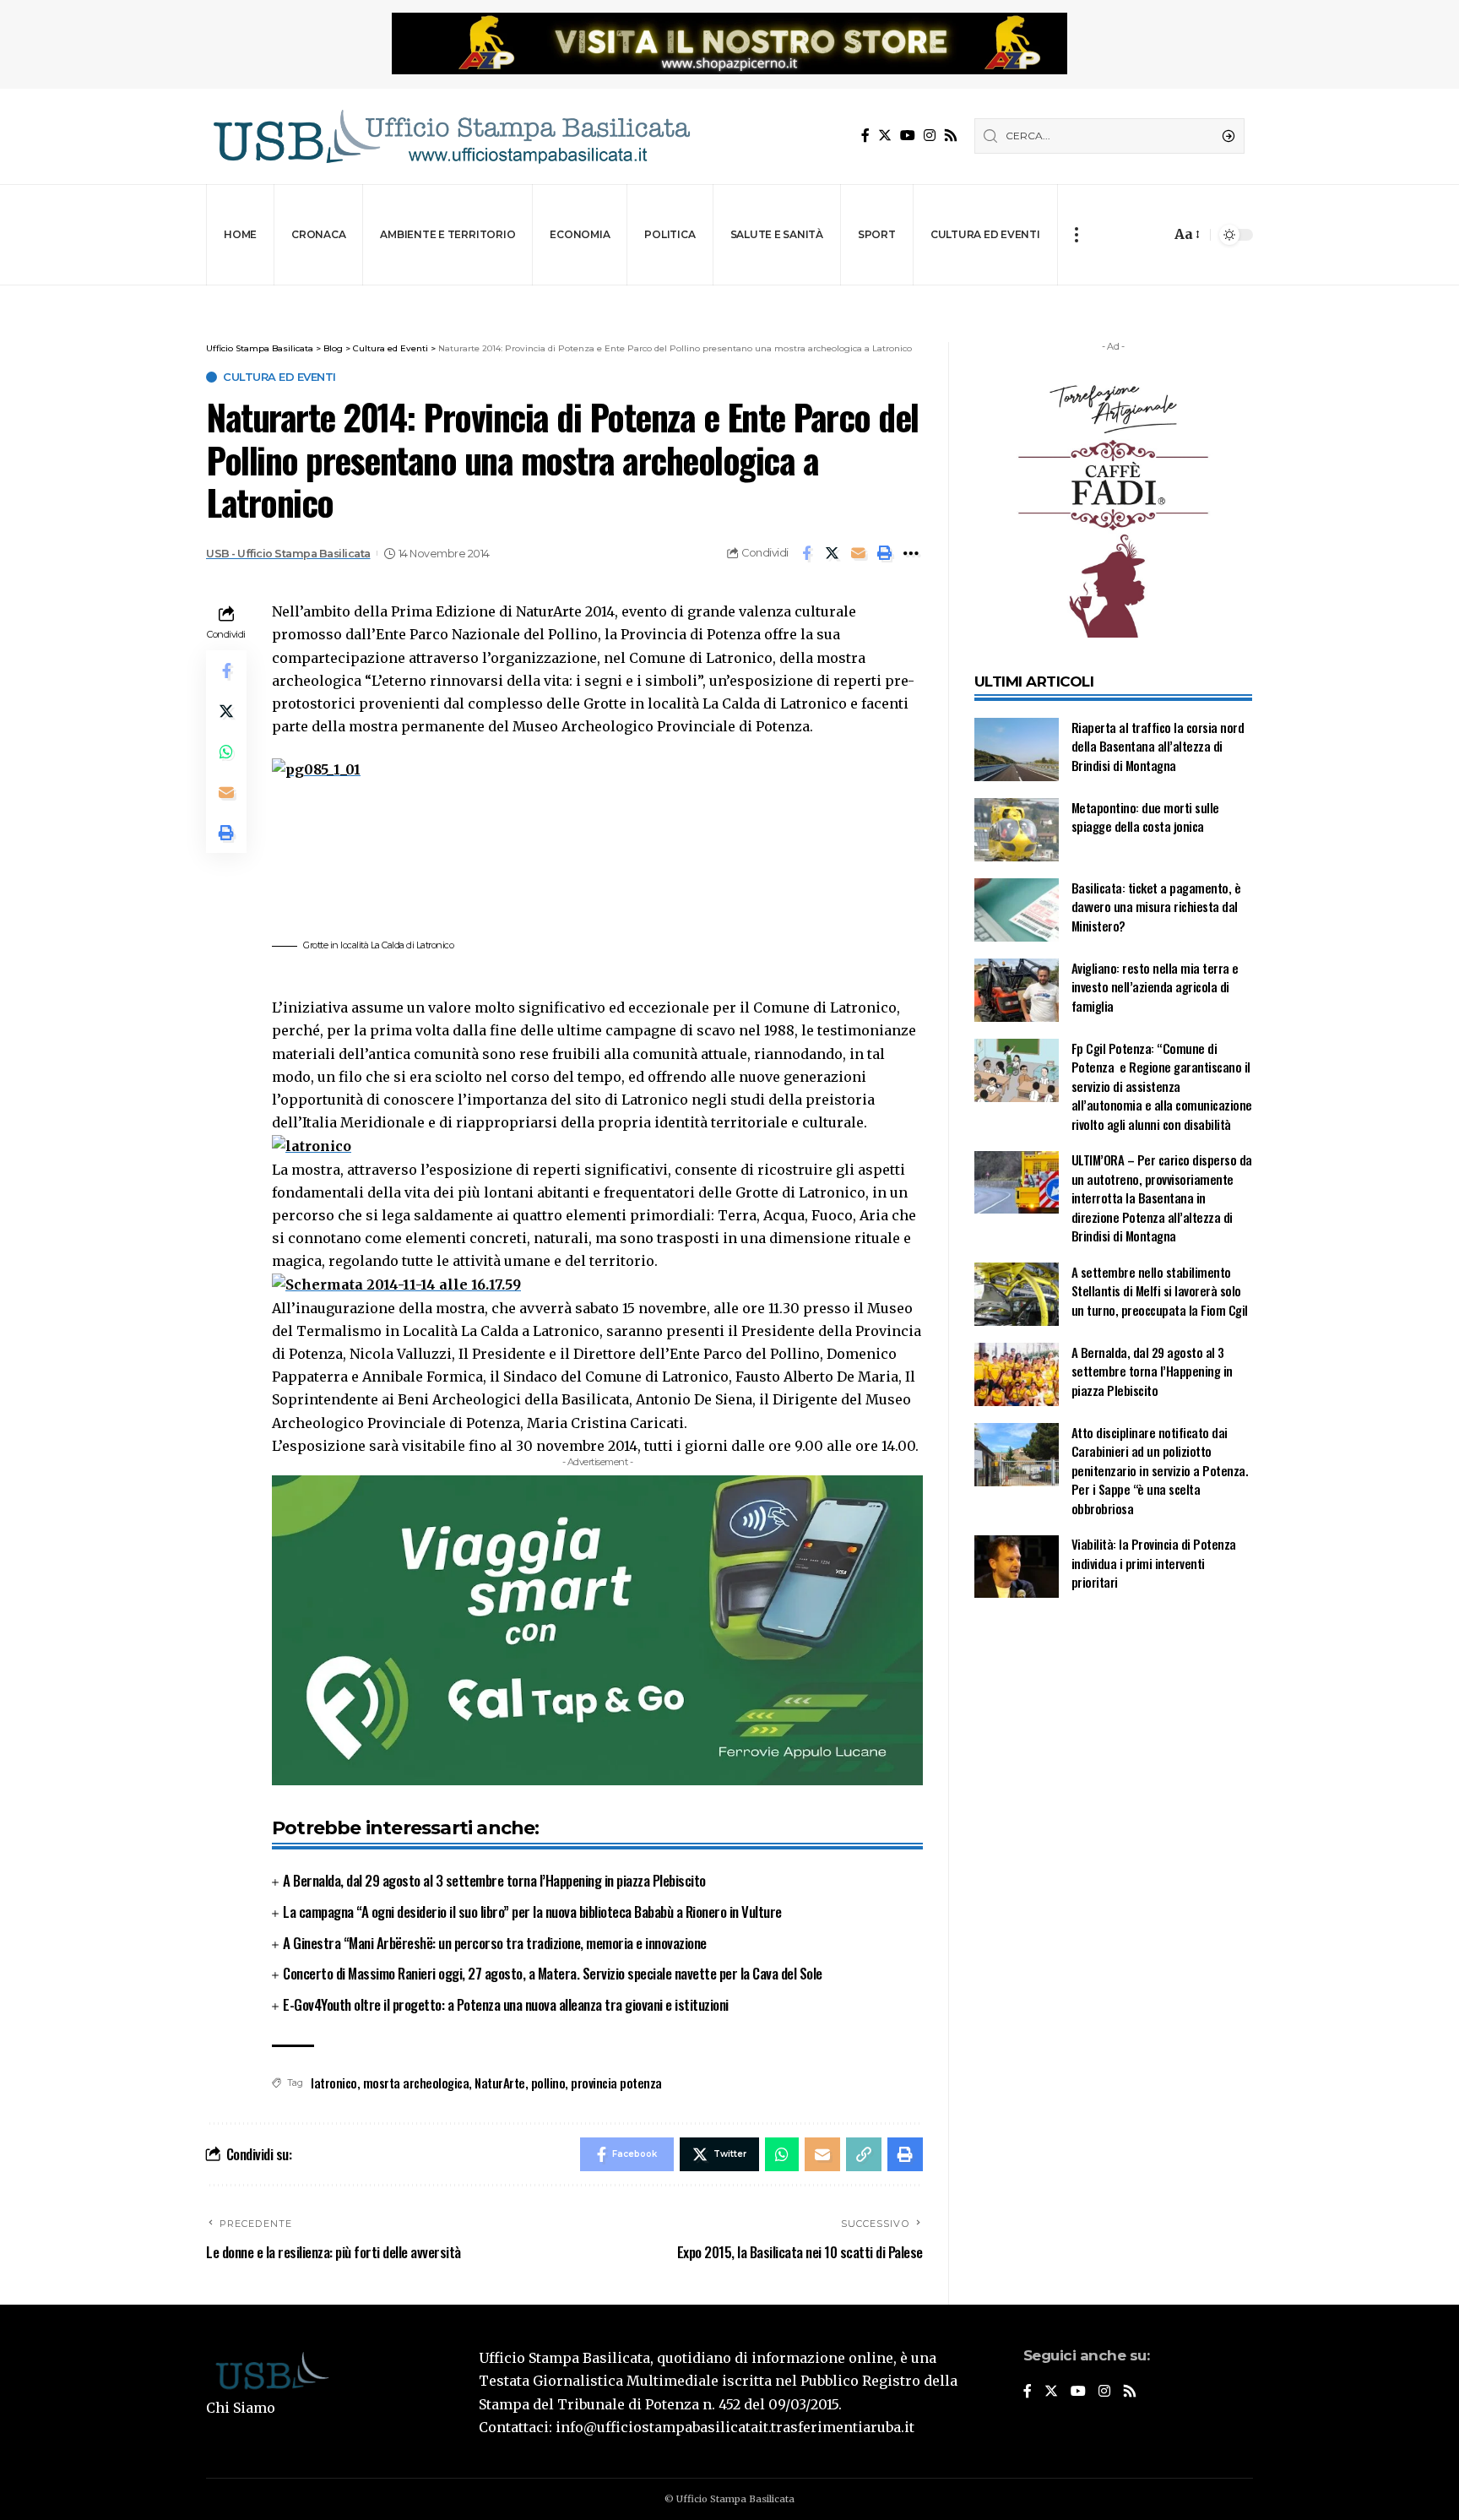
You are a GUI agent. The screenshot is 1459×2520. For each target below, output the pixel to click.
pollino (548, 2083)
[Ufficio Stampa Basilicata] (451, 136)
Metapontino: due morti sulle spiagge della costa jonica (1145, 817)
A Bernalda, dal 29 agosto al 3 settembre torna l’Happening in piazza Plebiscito (494, 1880)
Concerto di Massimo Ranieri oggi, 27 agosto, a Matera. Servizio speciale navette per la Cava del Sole (553, 1973)
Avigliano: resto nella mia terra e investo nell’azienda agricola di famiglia (1155, 987)
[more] (1076, 235)
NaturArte (500, 2083)
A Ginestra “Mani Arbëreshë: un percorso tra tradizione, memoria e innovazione (495, 1943)
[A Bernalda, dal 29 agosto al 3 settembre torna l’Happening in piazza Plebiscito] (1017, 1374)
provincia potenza (616, 2083)
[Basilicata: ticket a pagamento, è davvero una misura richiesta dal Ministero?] (1017, 910)
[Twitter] (885, 136)
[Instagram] (930, 136)
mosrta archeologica (416, 2083)
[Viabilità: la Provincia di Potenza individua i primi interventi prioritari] (1017, 1567)
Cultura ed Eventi (279, 377)
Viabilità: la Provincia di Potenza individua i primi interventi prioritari (1154, 1564)
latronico (334, 2083)
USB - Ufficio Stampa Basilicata (288, 554)
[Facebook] (865, 136)
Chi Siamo (241, 2408)
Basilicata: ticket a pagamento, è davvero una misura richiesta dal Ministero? (1156, 907)
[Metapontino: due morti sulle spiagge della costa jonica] (1017, 830)
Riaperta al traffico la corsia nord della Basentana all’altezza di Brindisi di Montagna (1158, 746)
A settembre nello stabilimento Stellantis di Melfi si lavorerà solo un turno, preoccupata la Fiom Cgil (1161, 1291)
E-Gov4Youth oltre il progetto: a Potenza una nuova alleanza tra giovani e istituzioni (506, 2004)
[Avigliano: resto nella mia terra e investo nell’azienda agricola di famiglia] (1017, 990)
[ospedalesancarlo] (729, 297)
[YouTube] (908, 136)
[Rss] (951, 136)
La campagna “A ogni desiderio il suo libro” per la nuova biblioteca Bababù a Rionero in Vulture (532, 1912)
